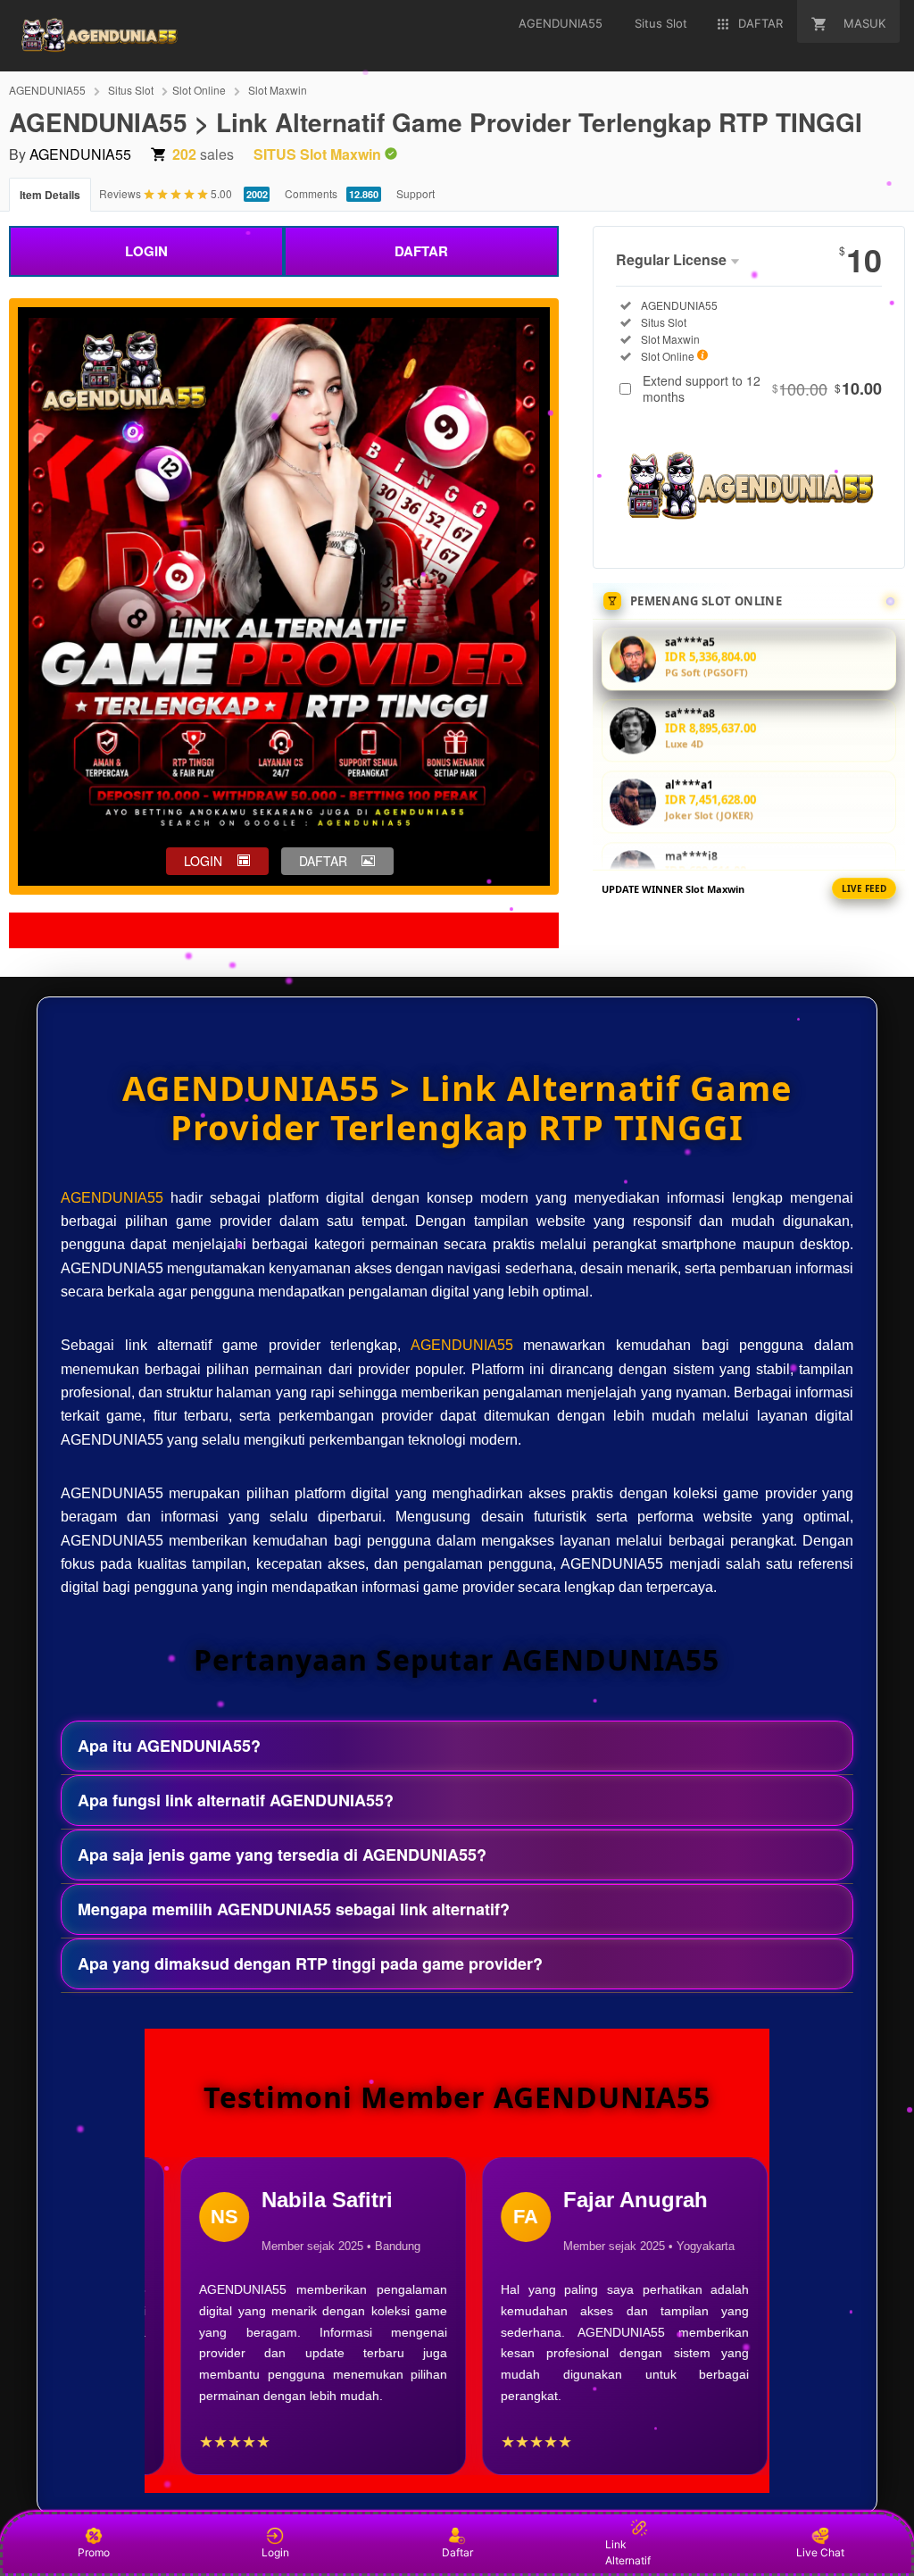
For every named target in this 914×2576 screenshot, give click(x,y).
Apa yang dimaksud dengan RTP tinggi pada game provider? (310, 1963)
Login (275, 2552)
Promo (94, 2552)
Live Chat (820, 2552)
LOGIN (146, 251)
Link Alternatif (628, 2552)
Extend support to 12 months (762, 388)
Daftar (457, 2552)
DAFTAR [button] (323, 861)
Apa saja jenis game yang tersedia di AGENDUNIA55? (282, 1855)
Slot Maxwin (278, 90)
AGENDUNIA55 (47, 90)
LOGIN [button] (203, 861)
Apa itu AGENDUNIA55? (169, 1746)
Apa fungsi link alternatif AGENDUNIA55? (236, 1800)
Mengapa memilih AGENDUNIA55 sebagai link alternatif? (294, 1909)
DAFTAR (421, 251)
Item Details (50, 195)
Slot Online (199, 90)
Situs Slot (131, 90)
